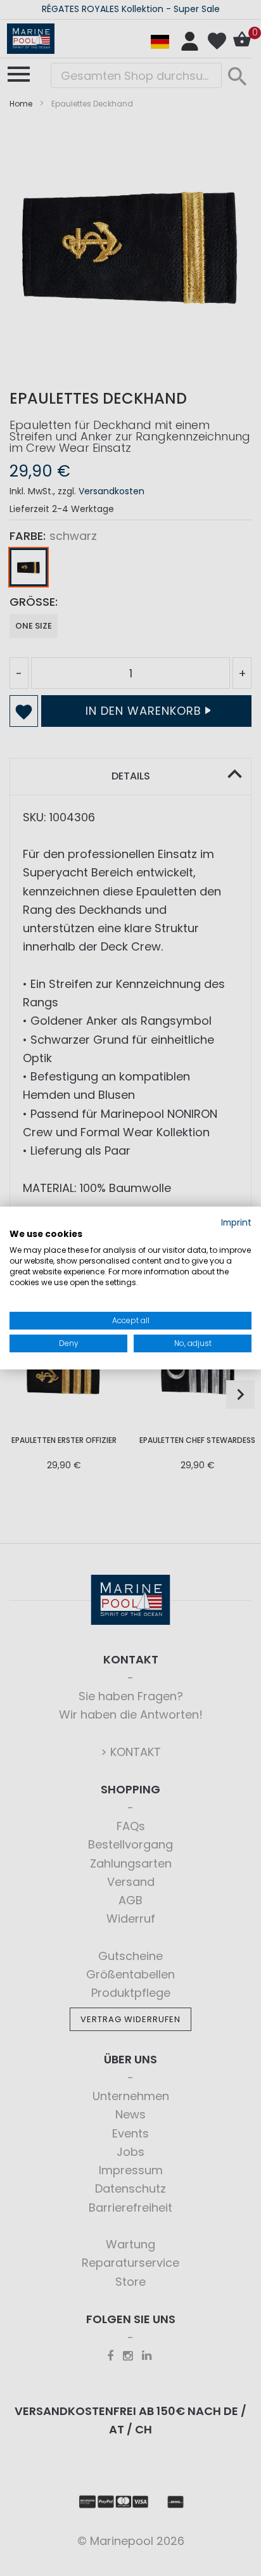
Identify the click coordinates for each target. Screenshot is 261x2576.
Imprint (236, 1223)
